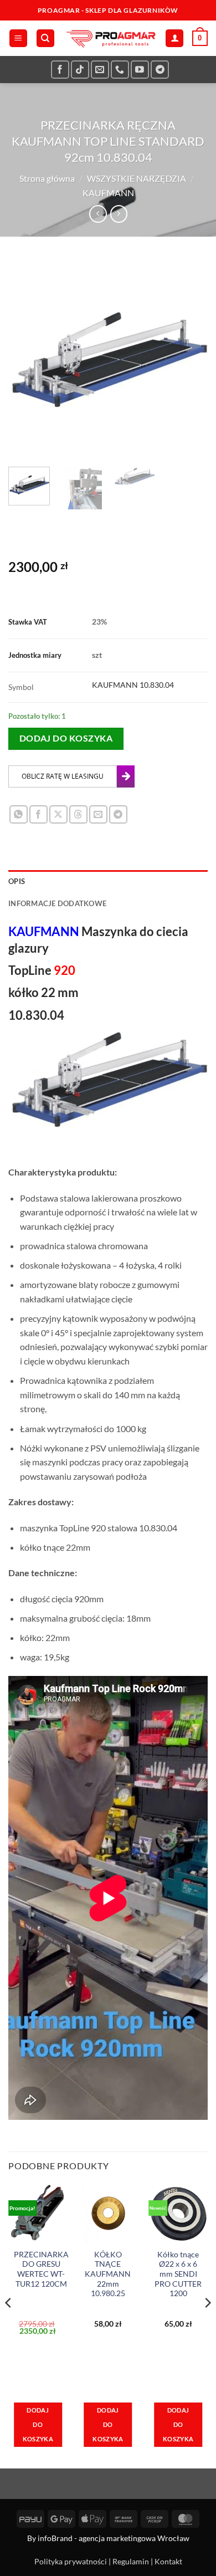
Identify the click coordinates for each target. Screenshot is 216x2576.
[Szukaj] (45, 39)
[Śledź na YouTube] (140, 70)
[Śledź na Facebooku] (60, 70)
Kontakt (168, 2561)
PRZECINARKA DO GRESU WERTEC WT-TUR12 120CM (41, 2269)
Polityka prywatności (71, 2561)
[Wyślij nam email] (100, 70)
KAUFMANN (108, 193)
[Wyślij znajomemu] (98, 814)
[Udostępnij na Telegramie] (118, 814)
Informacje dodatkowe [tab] (57, 903)
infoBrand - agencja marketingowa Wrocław (114, 2538)
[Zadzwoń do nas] (120, 70)
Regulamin (131, 2561)
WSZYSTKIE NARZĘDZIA (137, 178)
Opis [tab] (17, 881)
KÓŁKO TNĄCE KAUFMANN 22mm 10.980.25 (108, 2274)
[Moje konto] (174, 39)
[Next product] (98, 214)
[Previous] (26, 359)
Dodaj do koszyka (66, 738)
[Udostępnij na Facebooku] (38, 814)
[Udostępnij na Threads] (78, 814)
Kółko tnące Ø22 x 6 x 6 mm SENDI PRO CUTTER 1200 (178, 2274)
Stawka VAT (28, 622)
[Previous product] (119, 214)
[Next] (190, 359)
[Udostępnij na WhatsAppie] (19, 814)
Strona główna (47, 178)
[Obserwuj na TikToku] (80, 70)
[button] (18, 39)
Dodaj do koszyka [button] (38, 2424)
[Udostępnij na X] (58, 814)
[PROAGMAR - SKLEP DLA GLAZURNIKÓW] (110, 38)
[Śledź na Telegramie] (160, 70)
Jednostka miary (35, 655)
